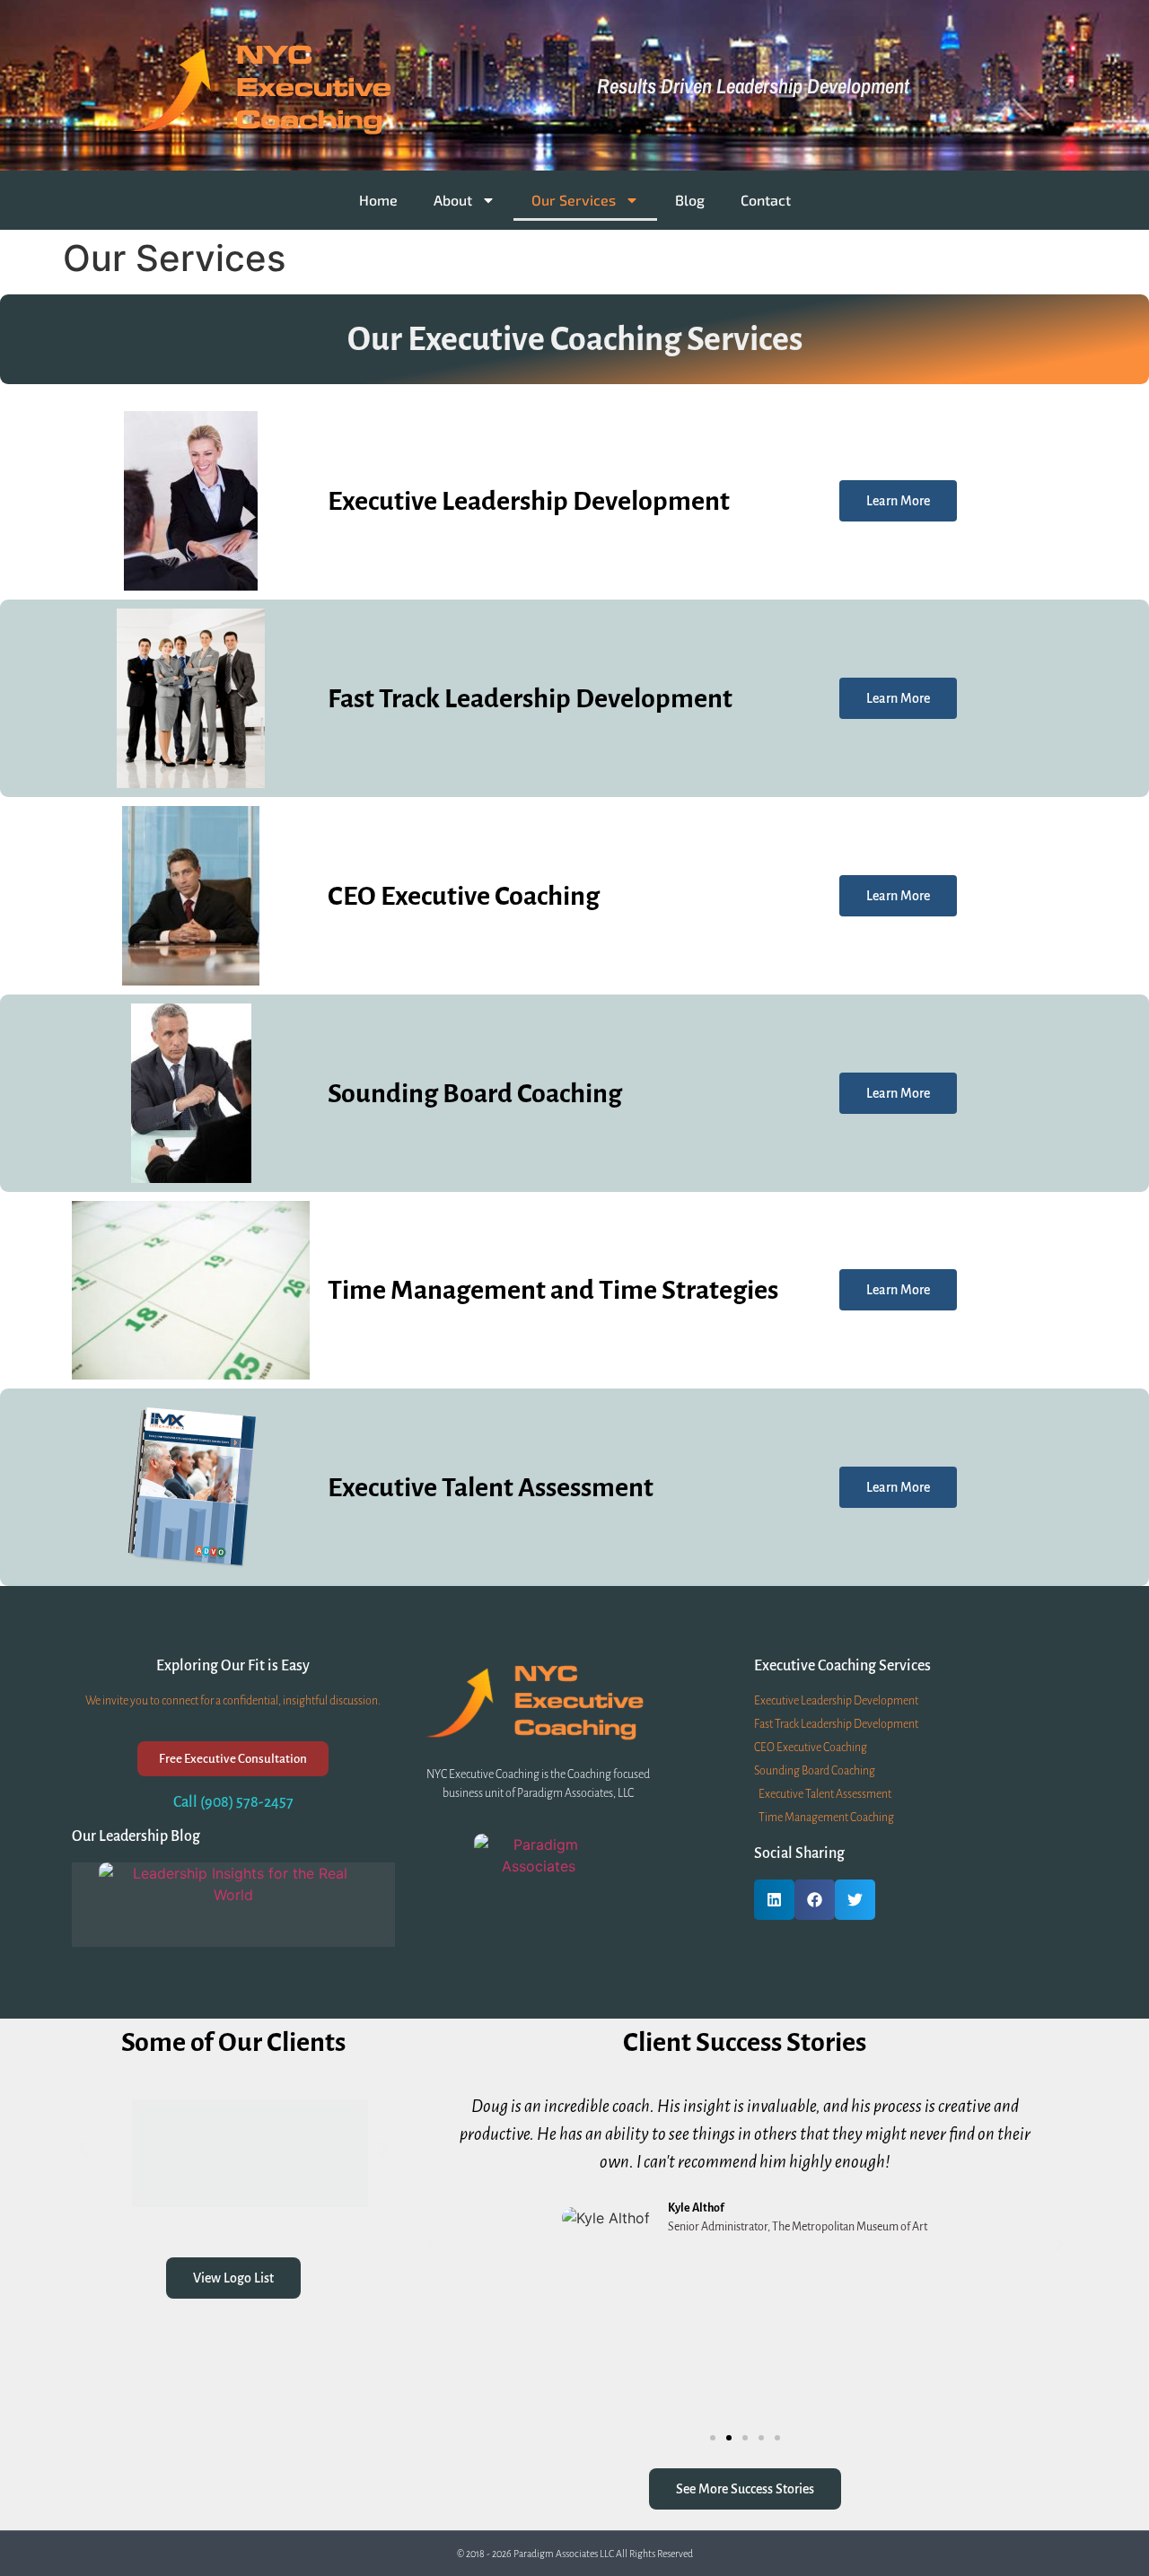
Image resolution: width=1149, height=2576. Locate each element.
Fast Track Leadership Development (530, 698)
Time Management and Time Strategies (553, 1290)
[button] (1068, 85)
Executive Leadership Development (529, 501)
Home (378, 200)
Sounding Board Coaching (475, 1093)
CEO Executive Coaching (464, 896)
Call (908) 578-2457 (233, 1802)
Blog (690, 200)
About (453, 200)
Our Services (574, 200)
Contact (766, 200)
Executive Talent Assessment (491, 1487)
